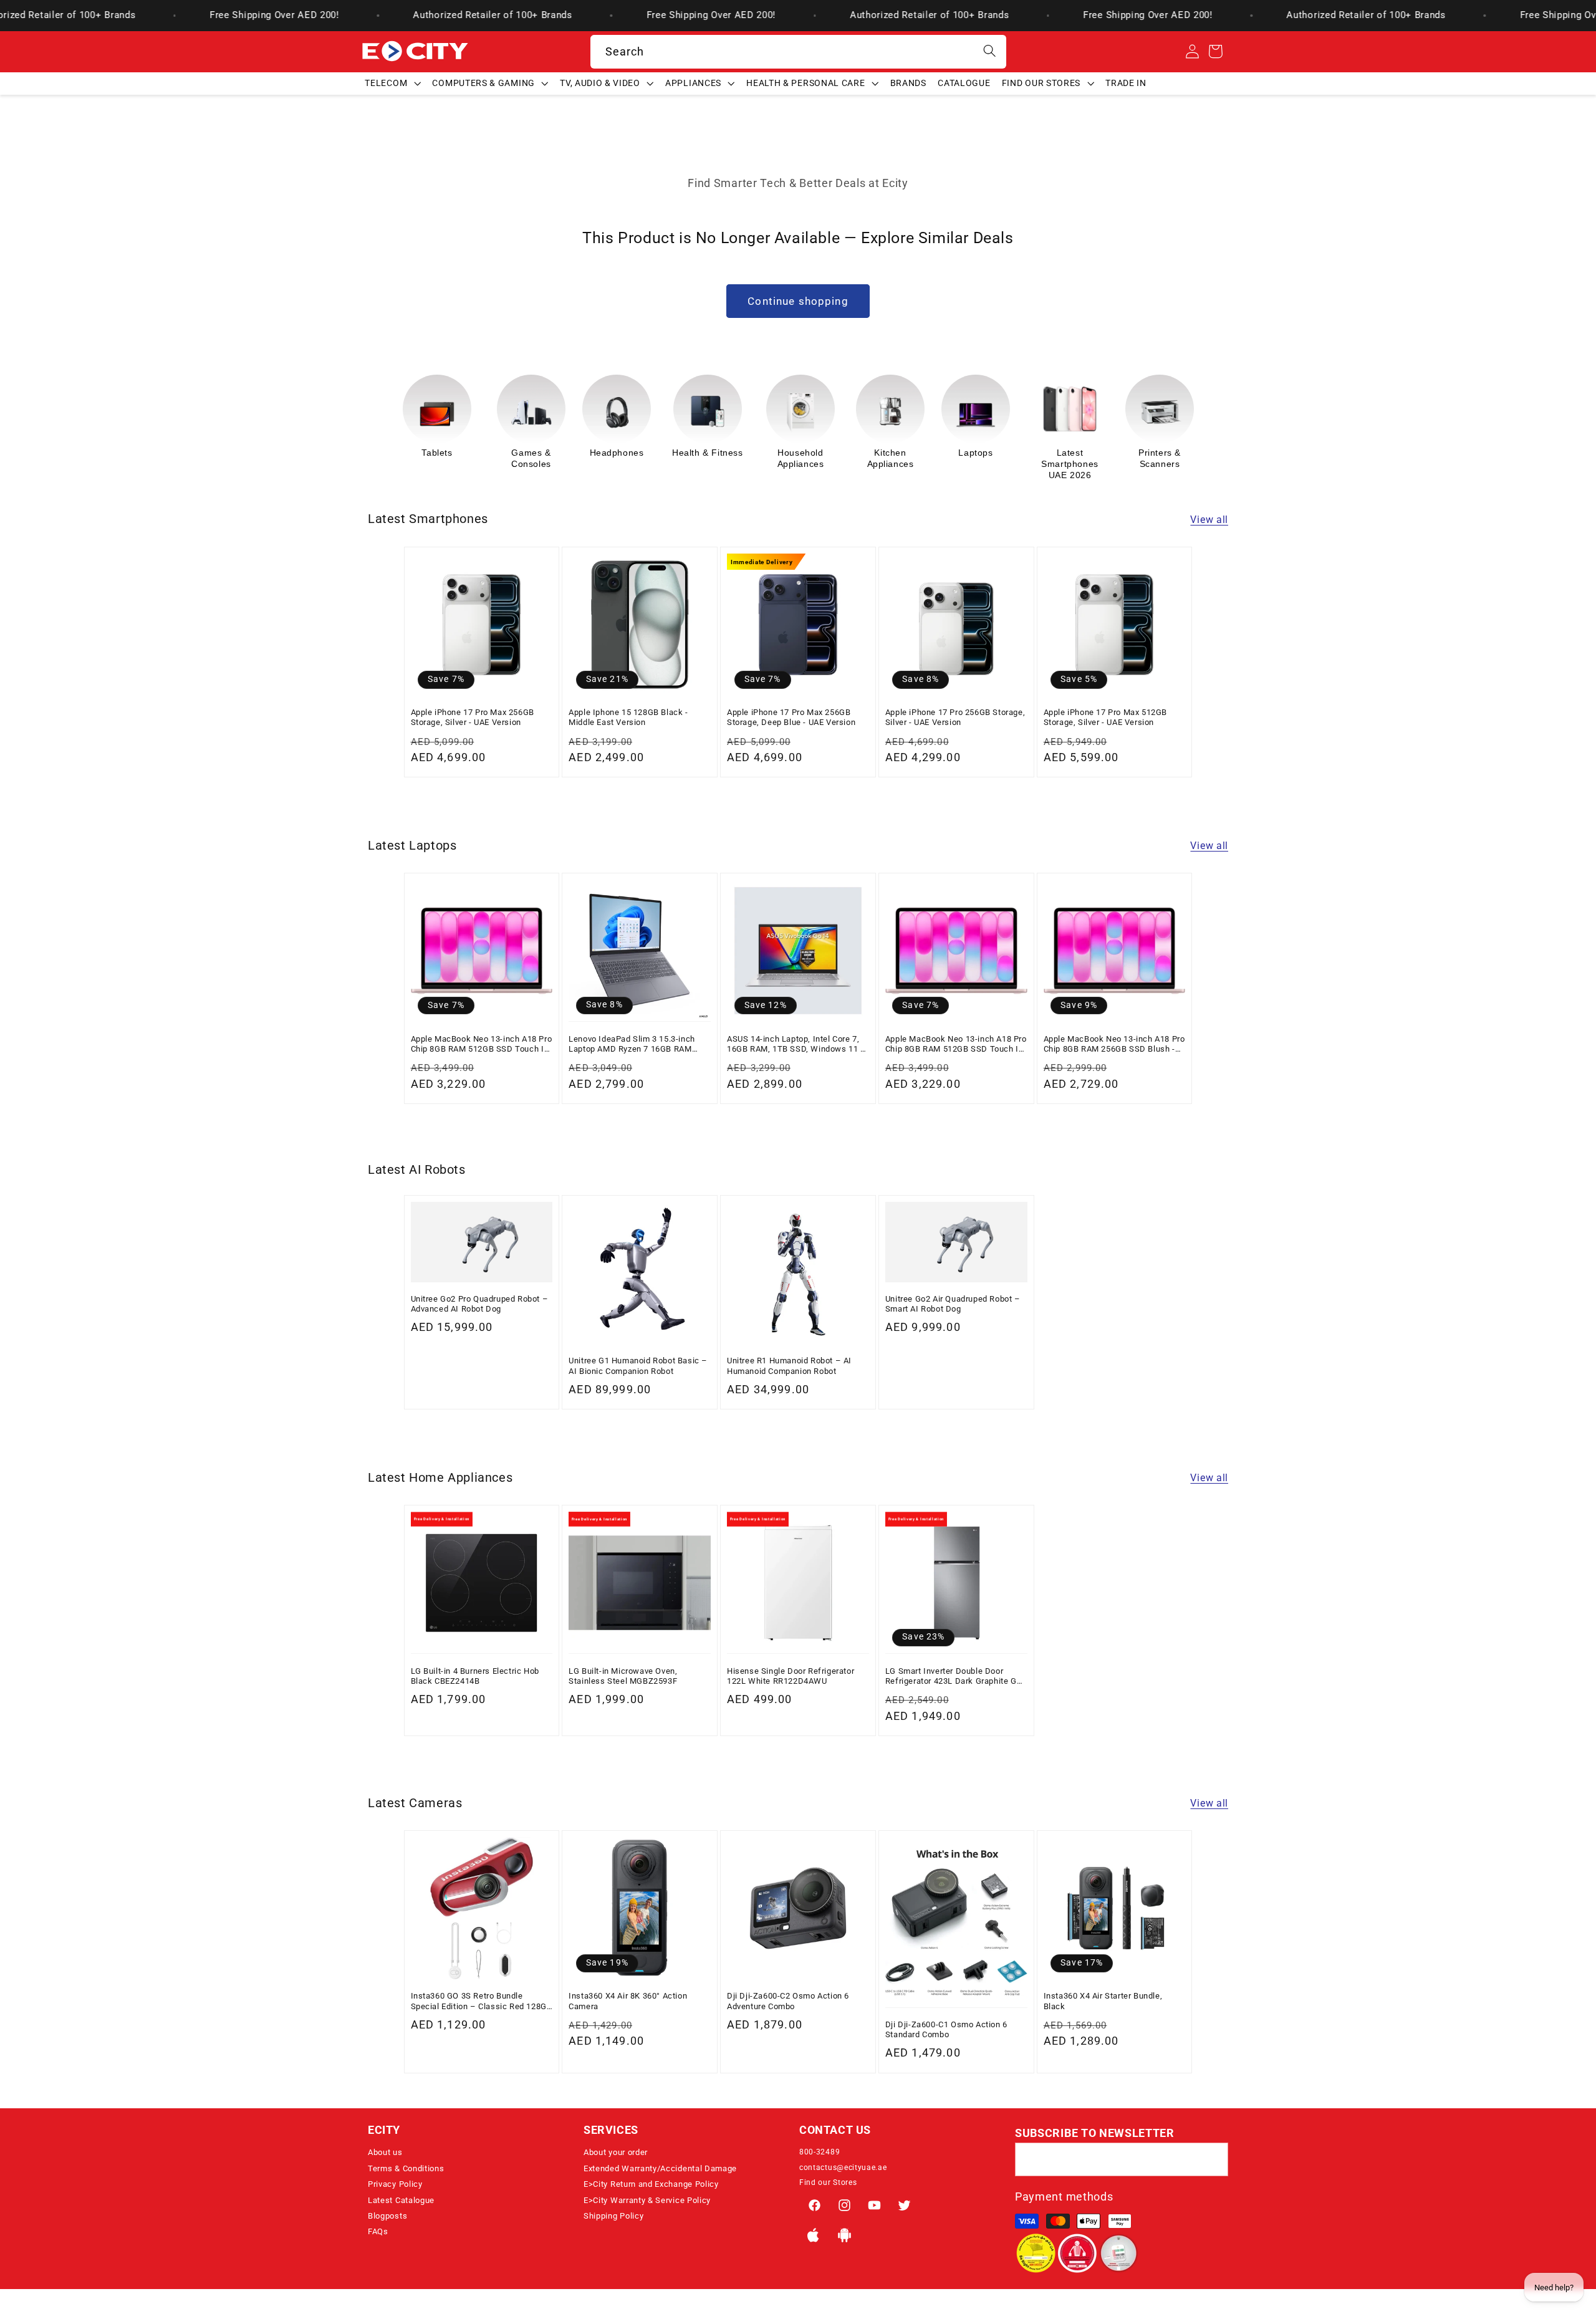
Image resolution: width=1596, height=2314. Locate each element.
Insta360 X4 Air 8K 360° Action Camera (628, 2001)
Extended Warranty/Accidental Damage (660, 2168)
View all (1209, 520)
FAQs (378, 2231)
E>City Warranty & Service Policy (647, 2200)
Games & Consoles (479, 458)
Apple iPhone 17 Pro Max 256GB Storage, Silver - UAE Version (473, 717)
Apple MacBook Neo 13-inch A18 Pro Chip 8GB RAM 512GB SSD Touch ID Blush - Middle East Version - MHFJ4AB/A (482, 1044)
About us (385, 2152)
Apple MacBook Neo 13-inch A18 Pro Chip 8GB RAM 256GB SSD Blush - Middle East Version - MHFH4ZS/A (1114, 1044)
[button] (393, 83)
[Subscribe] (1212, 2160)
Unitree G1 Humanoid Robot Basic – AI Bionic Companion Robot (638, 1366)
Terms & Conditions (406, 2168)
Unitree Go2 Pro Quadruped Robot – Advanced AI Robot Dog (480, 1304)
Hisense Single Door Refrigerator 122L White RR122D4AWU (791, 1675)
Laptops (924, 453)
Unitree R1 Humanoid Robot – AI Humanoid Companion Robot (789, 1366)
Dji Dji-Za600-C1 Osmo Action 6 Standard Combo (946, 2029)
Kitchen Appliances (839, 458)
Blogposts (387, 2216)
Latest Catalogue (401, 2200)
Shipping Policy (613, 2216)
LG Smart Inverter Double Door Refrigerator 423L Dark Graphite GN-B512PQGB (955, 1676)
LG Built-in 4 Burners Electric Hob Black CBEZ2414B (475, 1675)
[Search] (990, 51)
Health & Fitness (656, 453)
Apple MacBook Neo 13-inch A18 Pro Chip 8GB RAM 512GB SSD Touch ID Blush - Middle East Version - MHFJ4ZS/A (956, 1044)
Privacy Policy (395, 2184)
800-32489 (820, 2152)
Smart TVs (1193, 453)
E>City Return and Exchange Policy (651, 2184)
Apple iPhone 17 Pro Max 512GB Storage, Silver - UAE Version (1105, 717)
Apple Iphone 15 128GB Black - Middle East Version (628, 717)
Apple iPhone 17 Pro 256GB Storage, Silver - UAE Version (955, 717)
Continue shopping (798, 301)
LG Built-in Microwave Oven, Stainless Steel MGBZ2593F (623, 1675)
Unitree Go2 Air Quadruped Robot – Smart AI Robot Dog (953, 1304)
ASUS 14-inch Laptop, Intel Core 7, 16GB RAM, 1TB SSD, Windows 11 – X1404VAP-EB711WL (797, 1044)
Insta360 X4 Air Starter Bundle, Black (1103, 2001)
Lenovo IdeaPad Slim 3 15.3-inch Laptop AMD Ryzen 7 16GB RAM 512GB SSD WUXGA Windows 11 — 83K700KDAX (636, 1044)
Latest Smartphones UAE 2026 (1018, 464)
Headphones (565, 453)
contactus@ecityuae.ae (843, 2168)
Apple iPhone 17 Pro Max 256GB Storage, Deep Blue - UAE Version (791, 717)
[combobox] (798, 52)
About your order (616, 2152)
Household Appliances (749, 458)
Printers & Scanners (1108, 458)
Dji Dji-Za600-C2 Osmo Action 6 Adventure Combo (788, 2001)
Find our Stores (828, 2182)
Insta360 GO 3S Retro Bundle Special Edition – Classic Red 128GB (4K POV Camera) (482, 2002)
